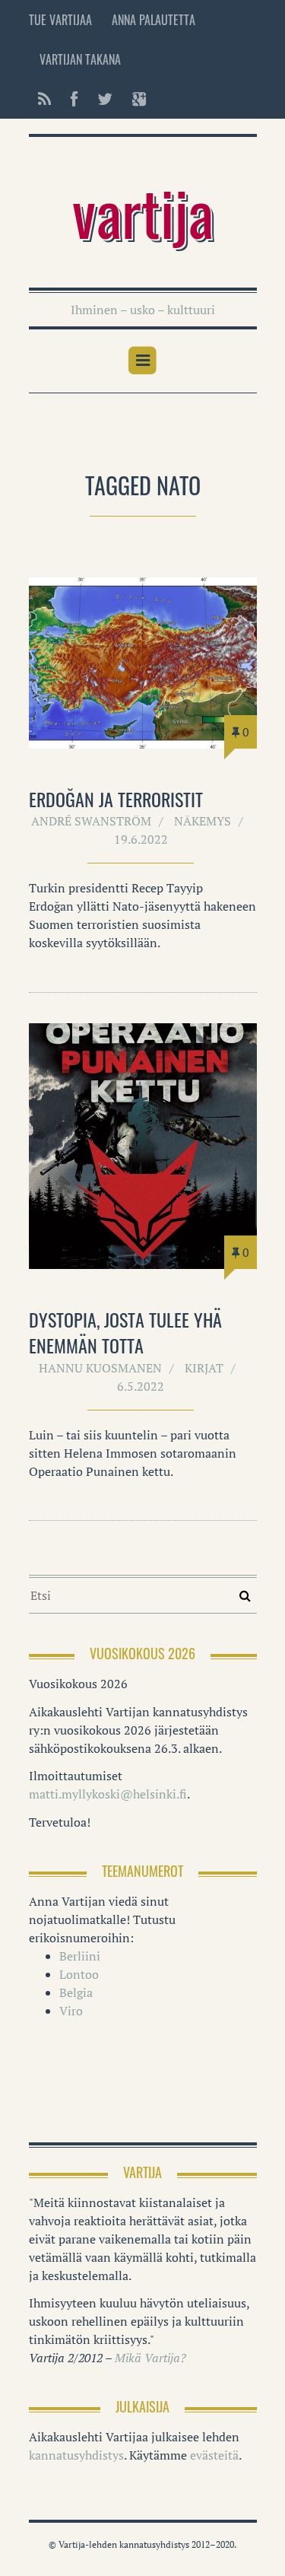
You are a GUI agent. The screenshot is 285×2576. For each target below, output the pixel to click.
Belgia (76, 1992)
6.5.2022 (141, 1386)
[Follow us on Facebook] (74, 99)
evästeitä (214, 2455)
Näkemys (203, 821)
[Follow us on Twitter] (105, 99)
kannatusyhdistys (76, 2455)
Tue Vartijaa (60, 20)
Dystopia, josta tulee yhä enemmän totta (125, 1332)
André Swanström (91, 821)
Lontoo (79, 1974)
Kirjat (204, 1368)
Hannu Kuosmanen (100, 1368)
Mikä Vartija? (150, 2358)
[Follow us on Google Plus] (135, 99)
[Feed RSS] (44, 99)
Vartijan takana (80, 59)
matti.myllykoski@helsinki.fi (108, 1794)
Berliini (80, 1956)
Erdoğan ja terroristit (116, 799)
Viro (71, 2011)
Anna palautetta (154, 20)
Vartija (143, 211)
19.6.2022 (141, 839)
